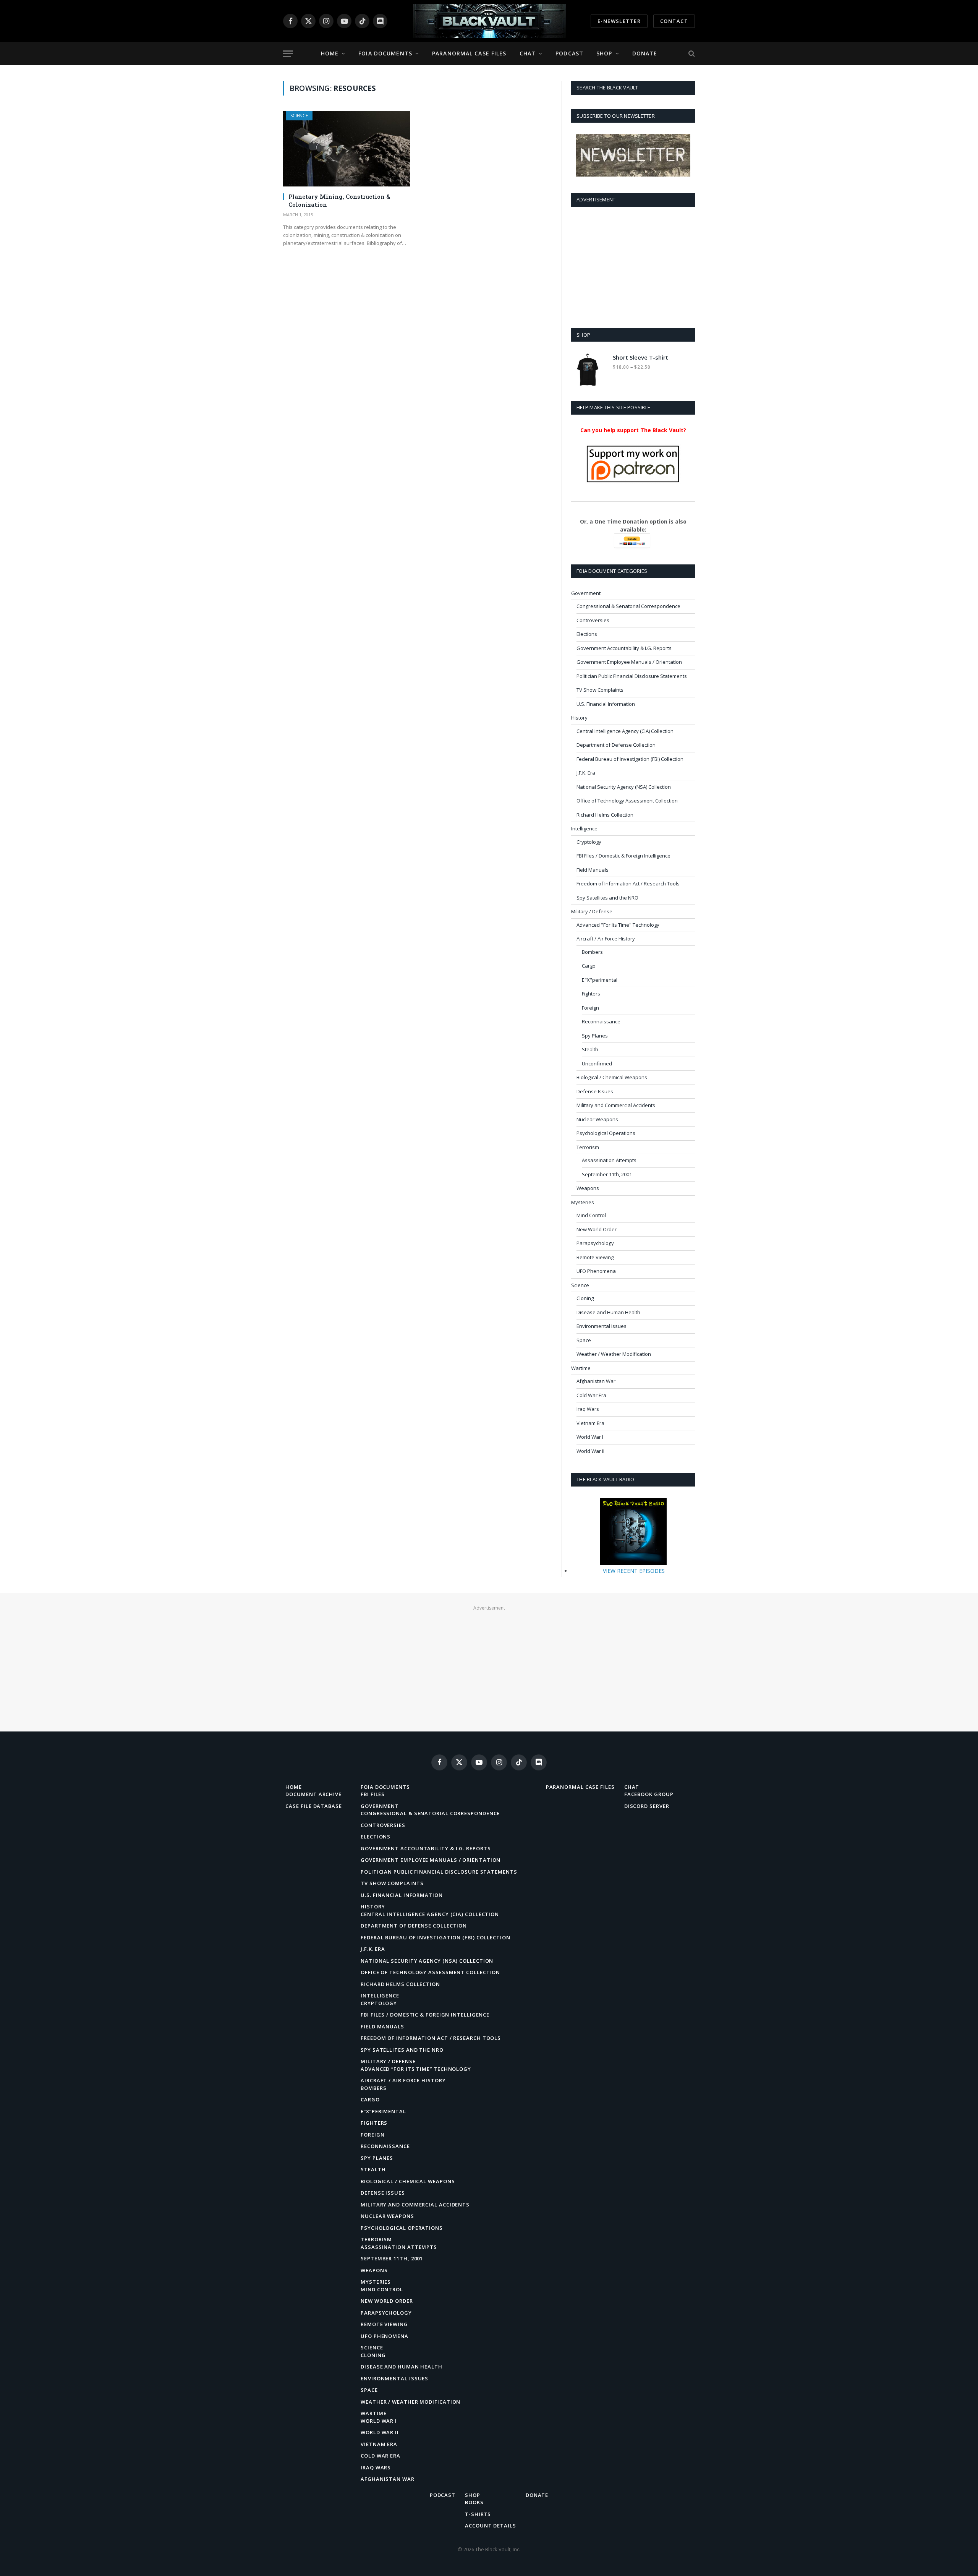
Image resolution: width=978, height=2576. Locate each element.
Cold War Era (591, 1395)
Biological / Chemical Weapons (612, 1077)
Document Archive (313, 1794)
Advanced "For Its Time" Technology (618, 925)
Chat (528, 53)
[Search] (691, 54)
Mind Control (591, 1215)
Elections (587, 634)
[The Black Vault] (489, 21)
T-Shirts (478, 2514)
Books (474, 2502)
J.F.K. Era (586, 773)
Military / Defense (592, 911)
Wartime (581, 1368)
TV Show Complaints (600, 690)
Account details (491, 2526)
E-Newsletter (619, 21)
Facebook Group (649, 1794)
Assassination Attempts (609, 1160)
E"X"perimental (600, 980)
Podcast (569, 53)
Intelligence (584, 828)
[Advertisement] (633, 266)
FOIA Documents (385, 53)
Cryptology (589, 842)
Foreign (590, 1008)
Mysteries (583, 1202)
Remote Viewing (595, 1257)
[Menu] (288, 54)
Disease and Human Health (608, 1312)
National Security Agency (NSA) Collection (624, 787)
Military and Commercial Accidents (616, 1105)
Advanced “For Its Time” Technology (416, 2069)
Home (330, 53)
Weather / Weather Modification (614, 1354)
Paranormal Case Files (469, 53)
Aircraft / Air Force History (606, 939)
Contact (674, 21)
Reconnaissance (601, 1021)
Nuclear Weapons (597, 1119)
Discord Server (647, 1806)
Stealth (590, 1049)
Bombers (592, 952)
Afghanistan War (596, 1381)
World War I (590, 1437)
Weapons (588, 1188)
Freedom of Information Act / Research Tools (628, 884)
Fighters (591, 994)
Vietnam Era (590, 1423)
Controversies (593, 620)
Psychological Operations (606, 1133)
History (579, 718)
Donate (645, 53)
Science (299, 116)
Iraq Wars (588, 1409)
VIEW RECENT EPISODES (634, 1571)
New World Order (597, 1229)
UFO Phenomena (596, 1271)
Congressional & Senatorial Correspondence (628, 606)
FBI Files (373, 1794)
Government (586, 593)
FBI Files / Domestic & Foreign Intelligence (623, 856)
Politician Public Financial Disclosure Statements (632, 676)
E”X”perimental (383, 2111)
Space (584, 1340)
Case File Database (313, 1806)
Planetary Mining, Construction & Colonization (339, 200)
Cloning (585, 1298)
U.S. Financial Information (606, 704)
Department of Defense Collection (616, 745)
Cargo (589, 966)
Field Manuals (593, 870)
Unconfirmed (597, 1063)
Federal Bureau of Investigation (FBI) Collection (630, 759)
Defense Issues (595, 1091)
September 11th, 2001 (607, 1174)
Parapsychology (595, 1243)
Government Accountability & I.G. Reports (624, 648)
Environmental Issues (602, 1326)
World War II (590, 1451)
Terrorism (588, 1147)
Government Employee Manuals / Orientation (629, 662)
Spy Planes (595, 1036)
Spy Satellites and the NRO (607, 898)
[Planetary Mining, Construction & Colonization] (347, 149)
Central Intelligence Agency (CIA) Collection (625, 731)
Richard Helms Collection (605, 815)
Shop (604, 53)
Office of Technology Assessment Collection (627, 801)
